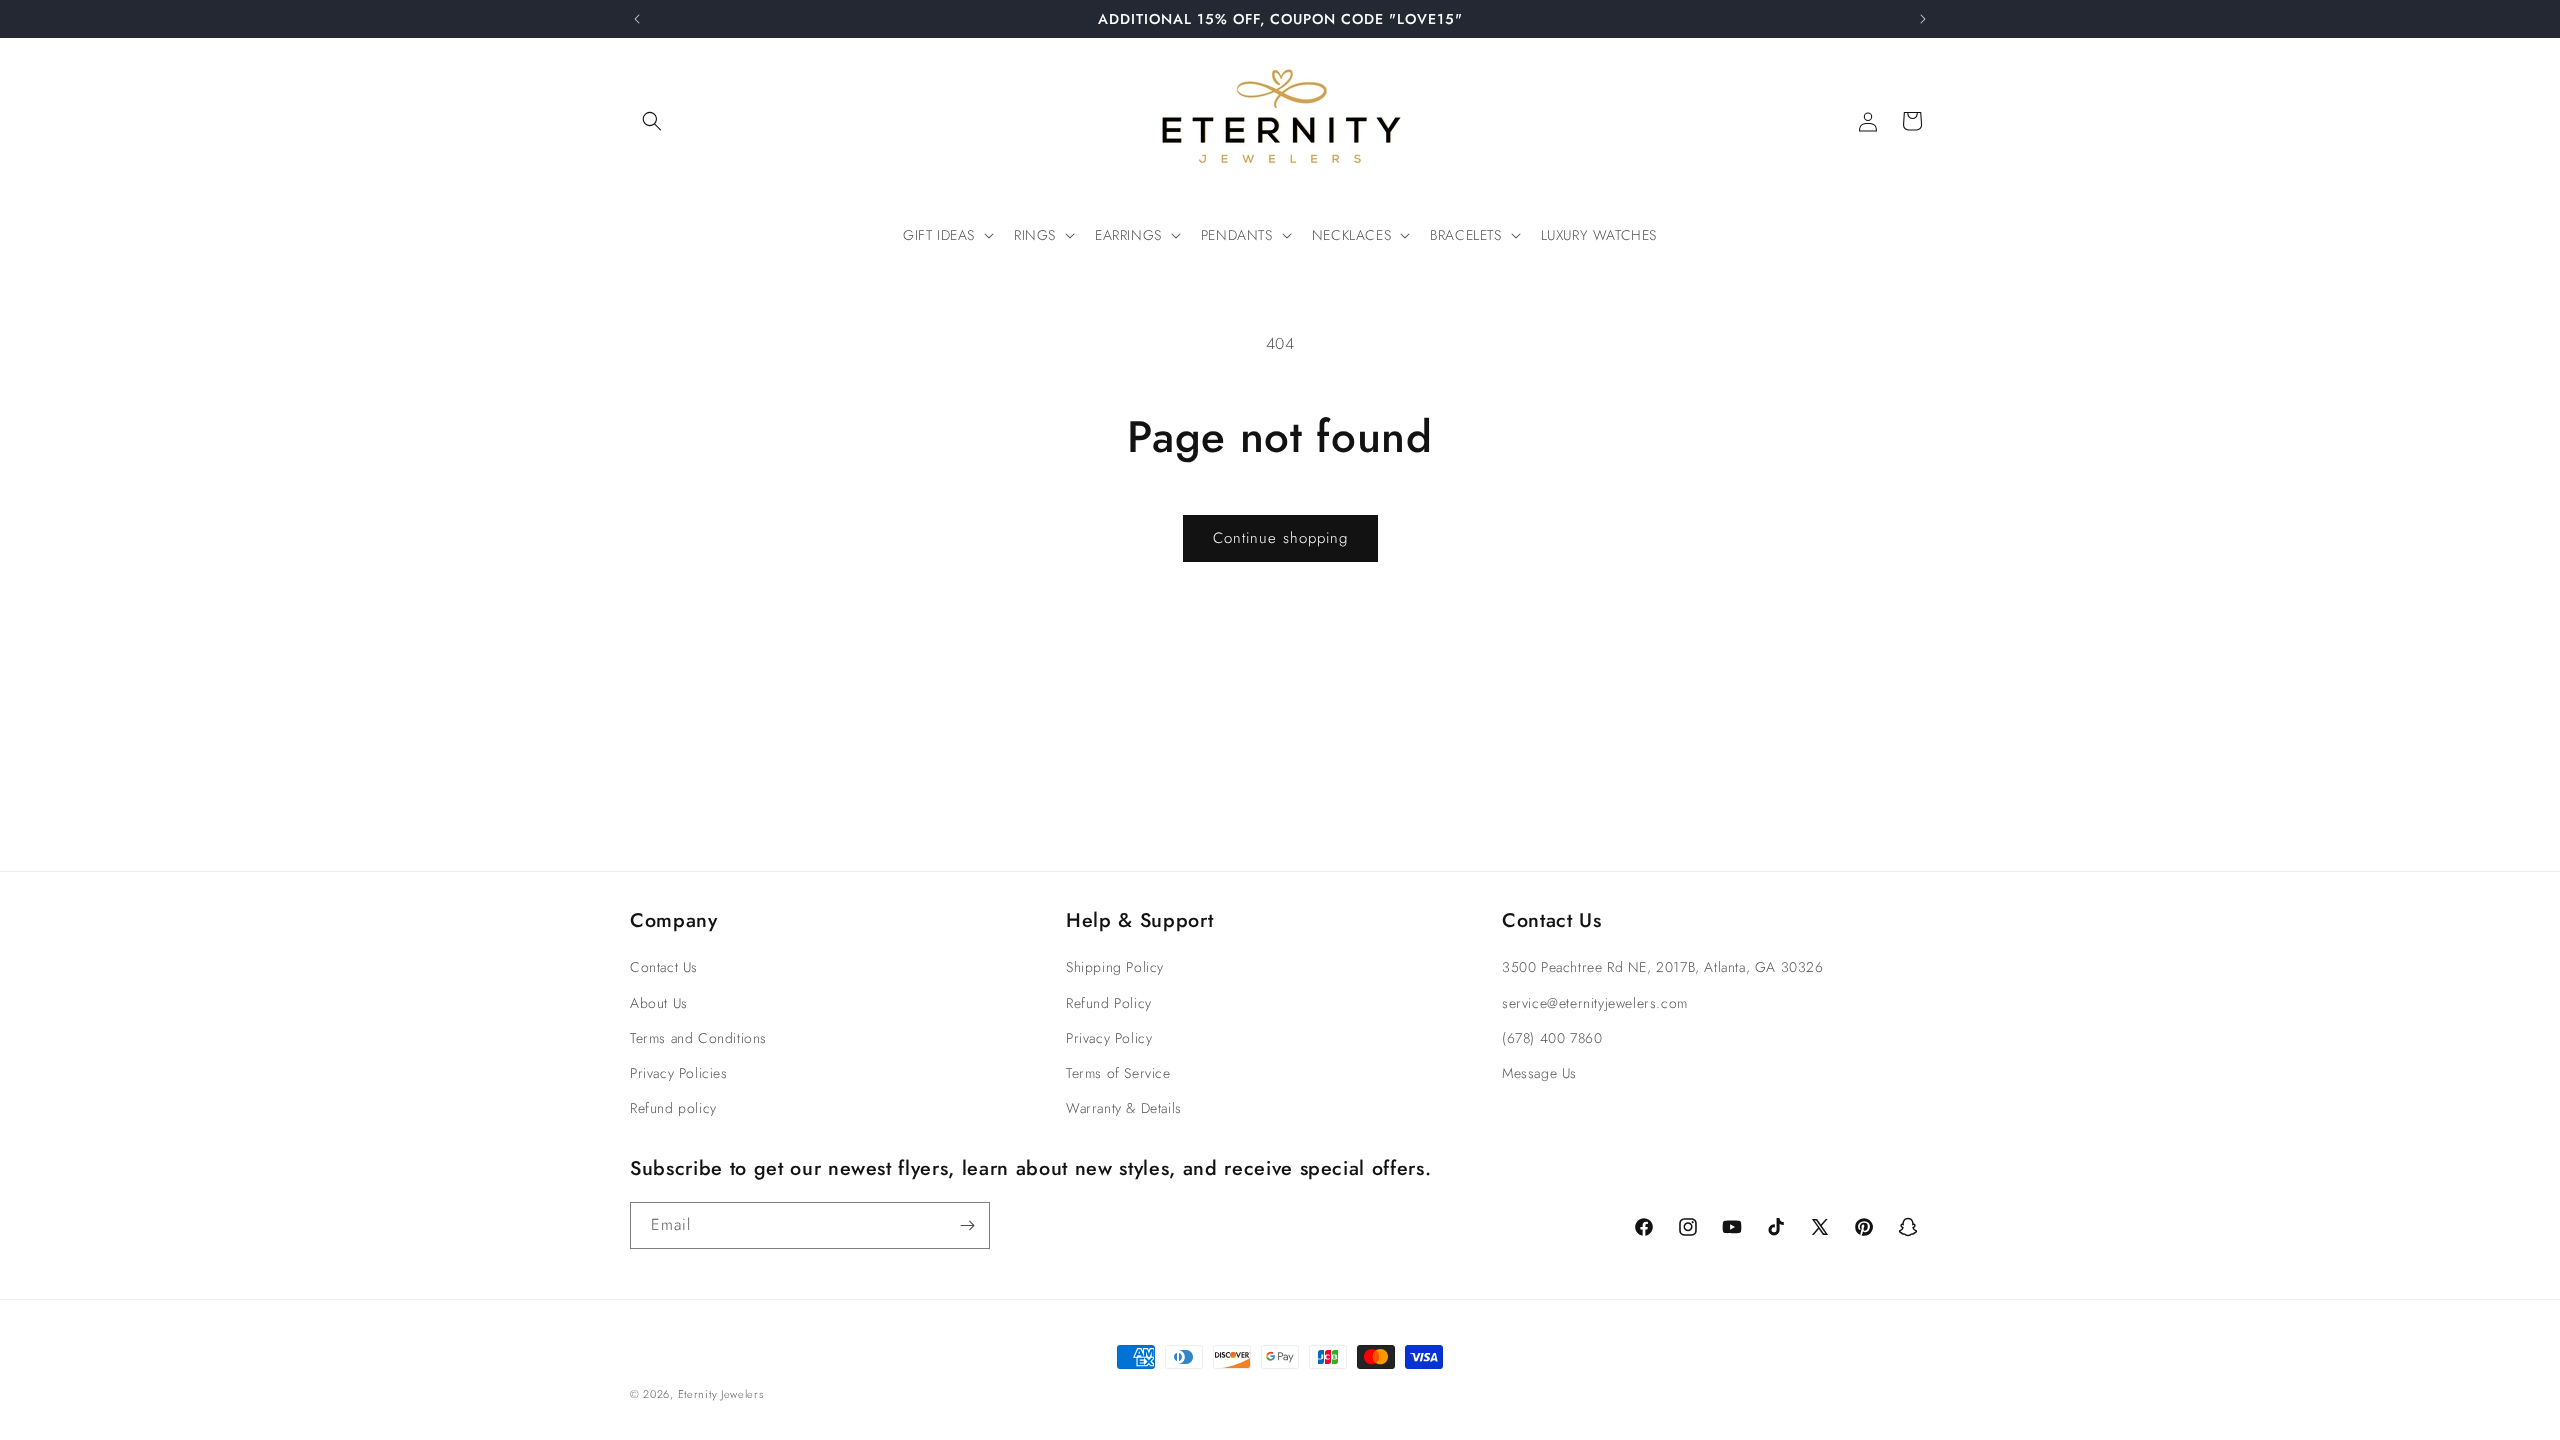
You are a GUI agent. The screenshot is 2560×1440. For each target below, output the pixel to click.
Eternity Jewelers (721, 1394)
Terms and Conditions (698, 1038)
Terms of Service (1118, 1073)
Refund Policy (1109, 1003)
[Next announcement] (1923, 19)
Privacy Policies (679, 1073)
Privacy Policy (1109, 1038)
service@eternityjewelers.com (1595, 1003)
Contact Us (664, 967)
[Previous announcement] (637, 19)
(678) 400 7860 (1552, 1038)
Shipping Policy (1115, 967)
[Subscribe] (967, 1225)
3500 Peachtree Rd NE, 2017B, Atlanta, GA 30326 (1663, 967)
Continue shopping (1280, 538)
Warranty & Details (1124, 1108)
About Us (659, 1003)
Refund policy (673, 1108)
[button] (652, 121)
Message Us (1539, 1073)
